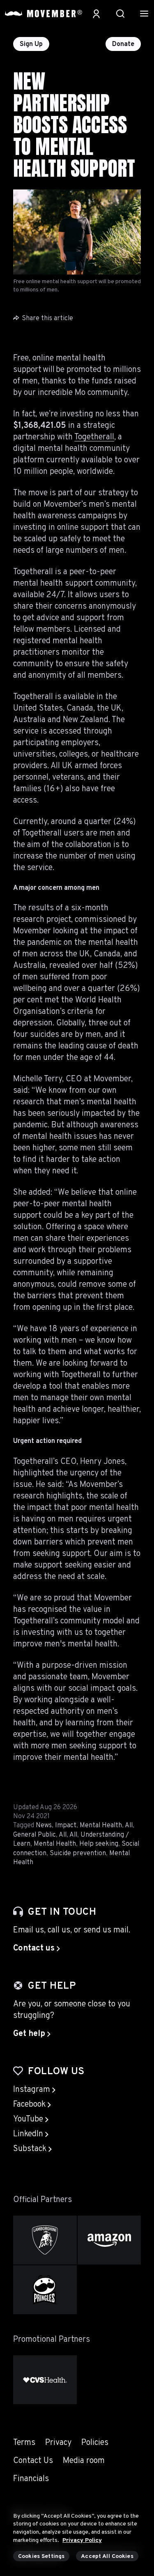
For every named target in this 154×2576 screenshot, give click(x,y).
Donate (123, 44)
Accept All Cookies (107, 2556)
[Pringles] (45, 2290)
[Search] (120, 14)
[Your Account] (96, 14)
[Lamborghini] (45, 2240)
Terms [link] (24, 2443)
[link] (37, 1948)
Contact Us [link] (33, 2461)
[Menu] (144, 14)
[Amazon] (109, 2240)
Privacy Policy (82, 2540)
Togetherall (94, 437)
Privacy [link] (58, 2443)
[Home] (44, 14)
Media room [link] (84, 2461)
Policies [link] (95, 2443)
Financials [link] (31, 2479)
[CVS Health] (45, 2380)
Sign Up (31, 44)
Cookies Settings (41, 2556)
